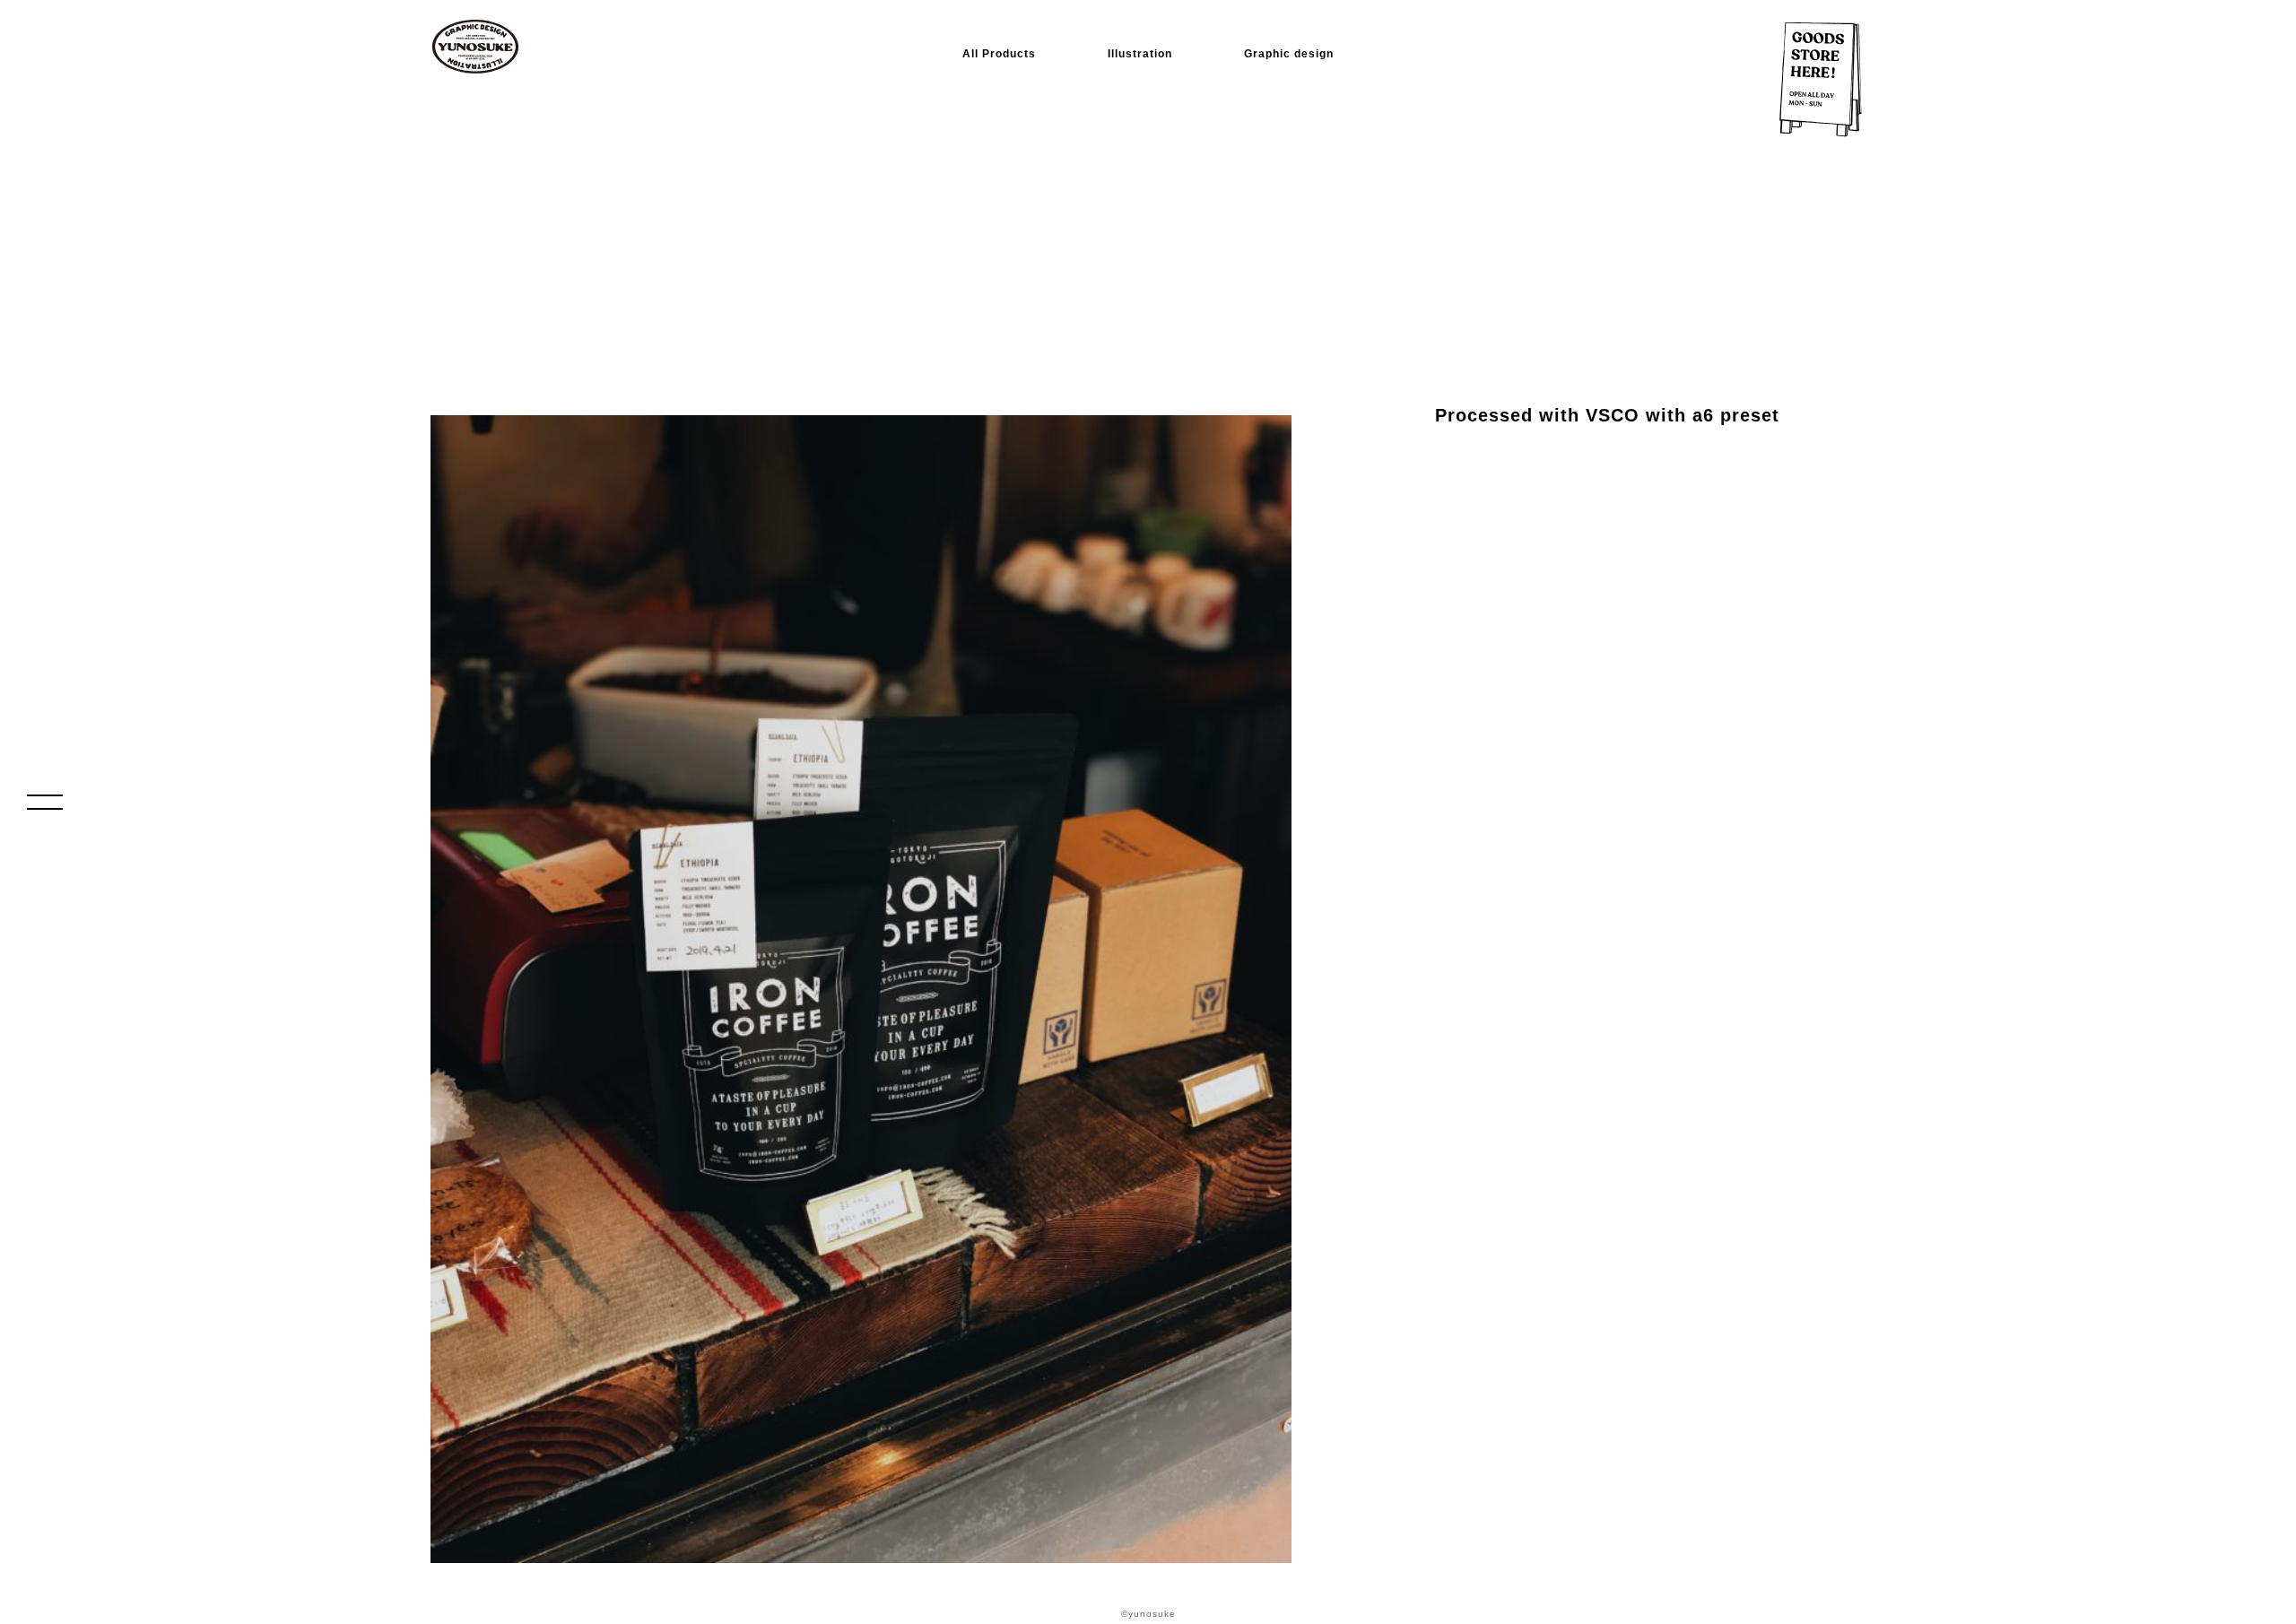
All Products (999, 54)
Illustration (1140, 54)
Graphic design (1289, 54)
